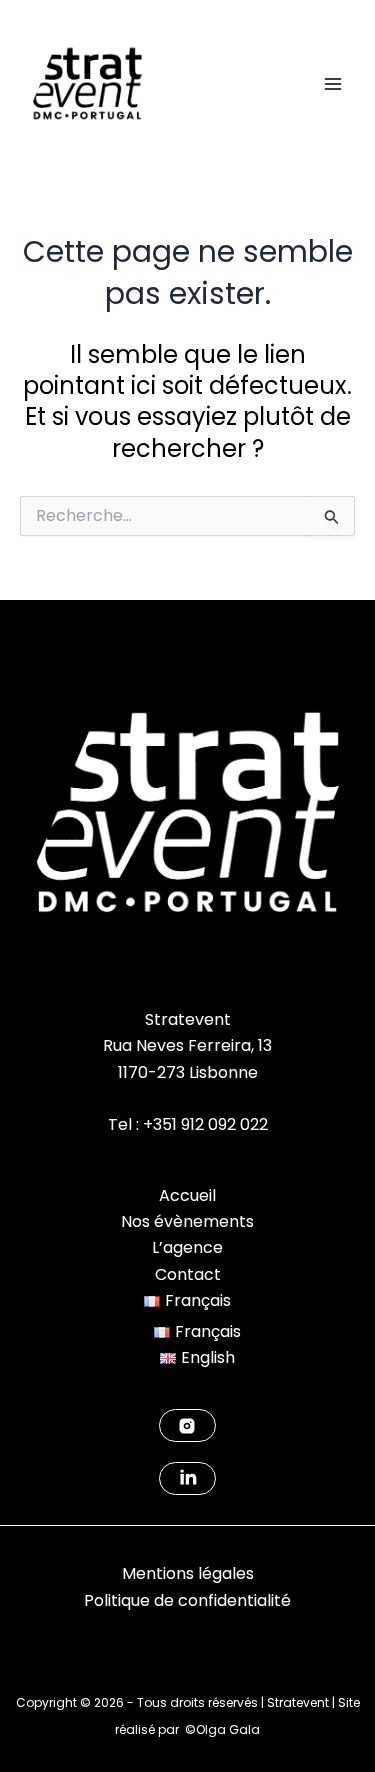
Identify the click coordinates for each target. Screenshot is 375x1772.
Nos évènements (187, 1221)
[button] (187, 1300)
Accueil (187, 1195)
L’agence (187, 1247)
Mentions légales (188, 1573)
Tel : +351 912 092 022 (188, 1124)
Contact (188, 1274)
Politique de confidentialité (187, 1600)
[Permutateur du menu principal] (333, 84)
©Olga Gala (222, 1729)
